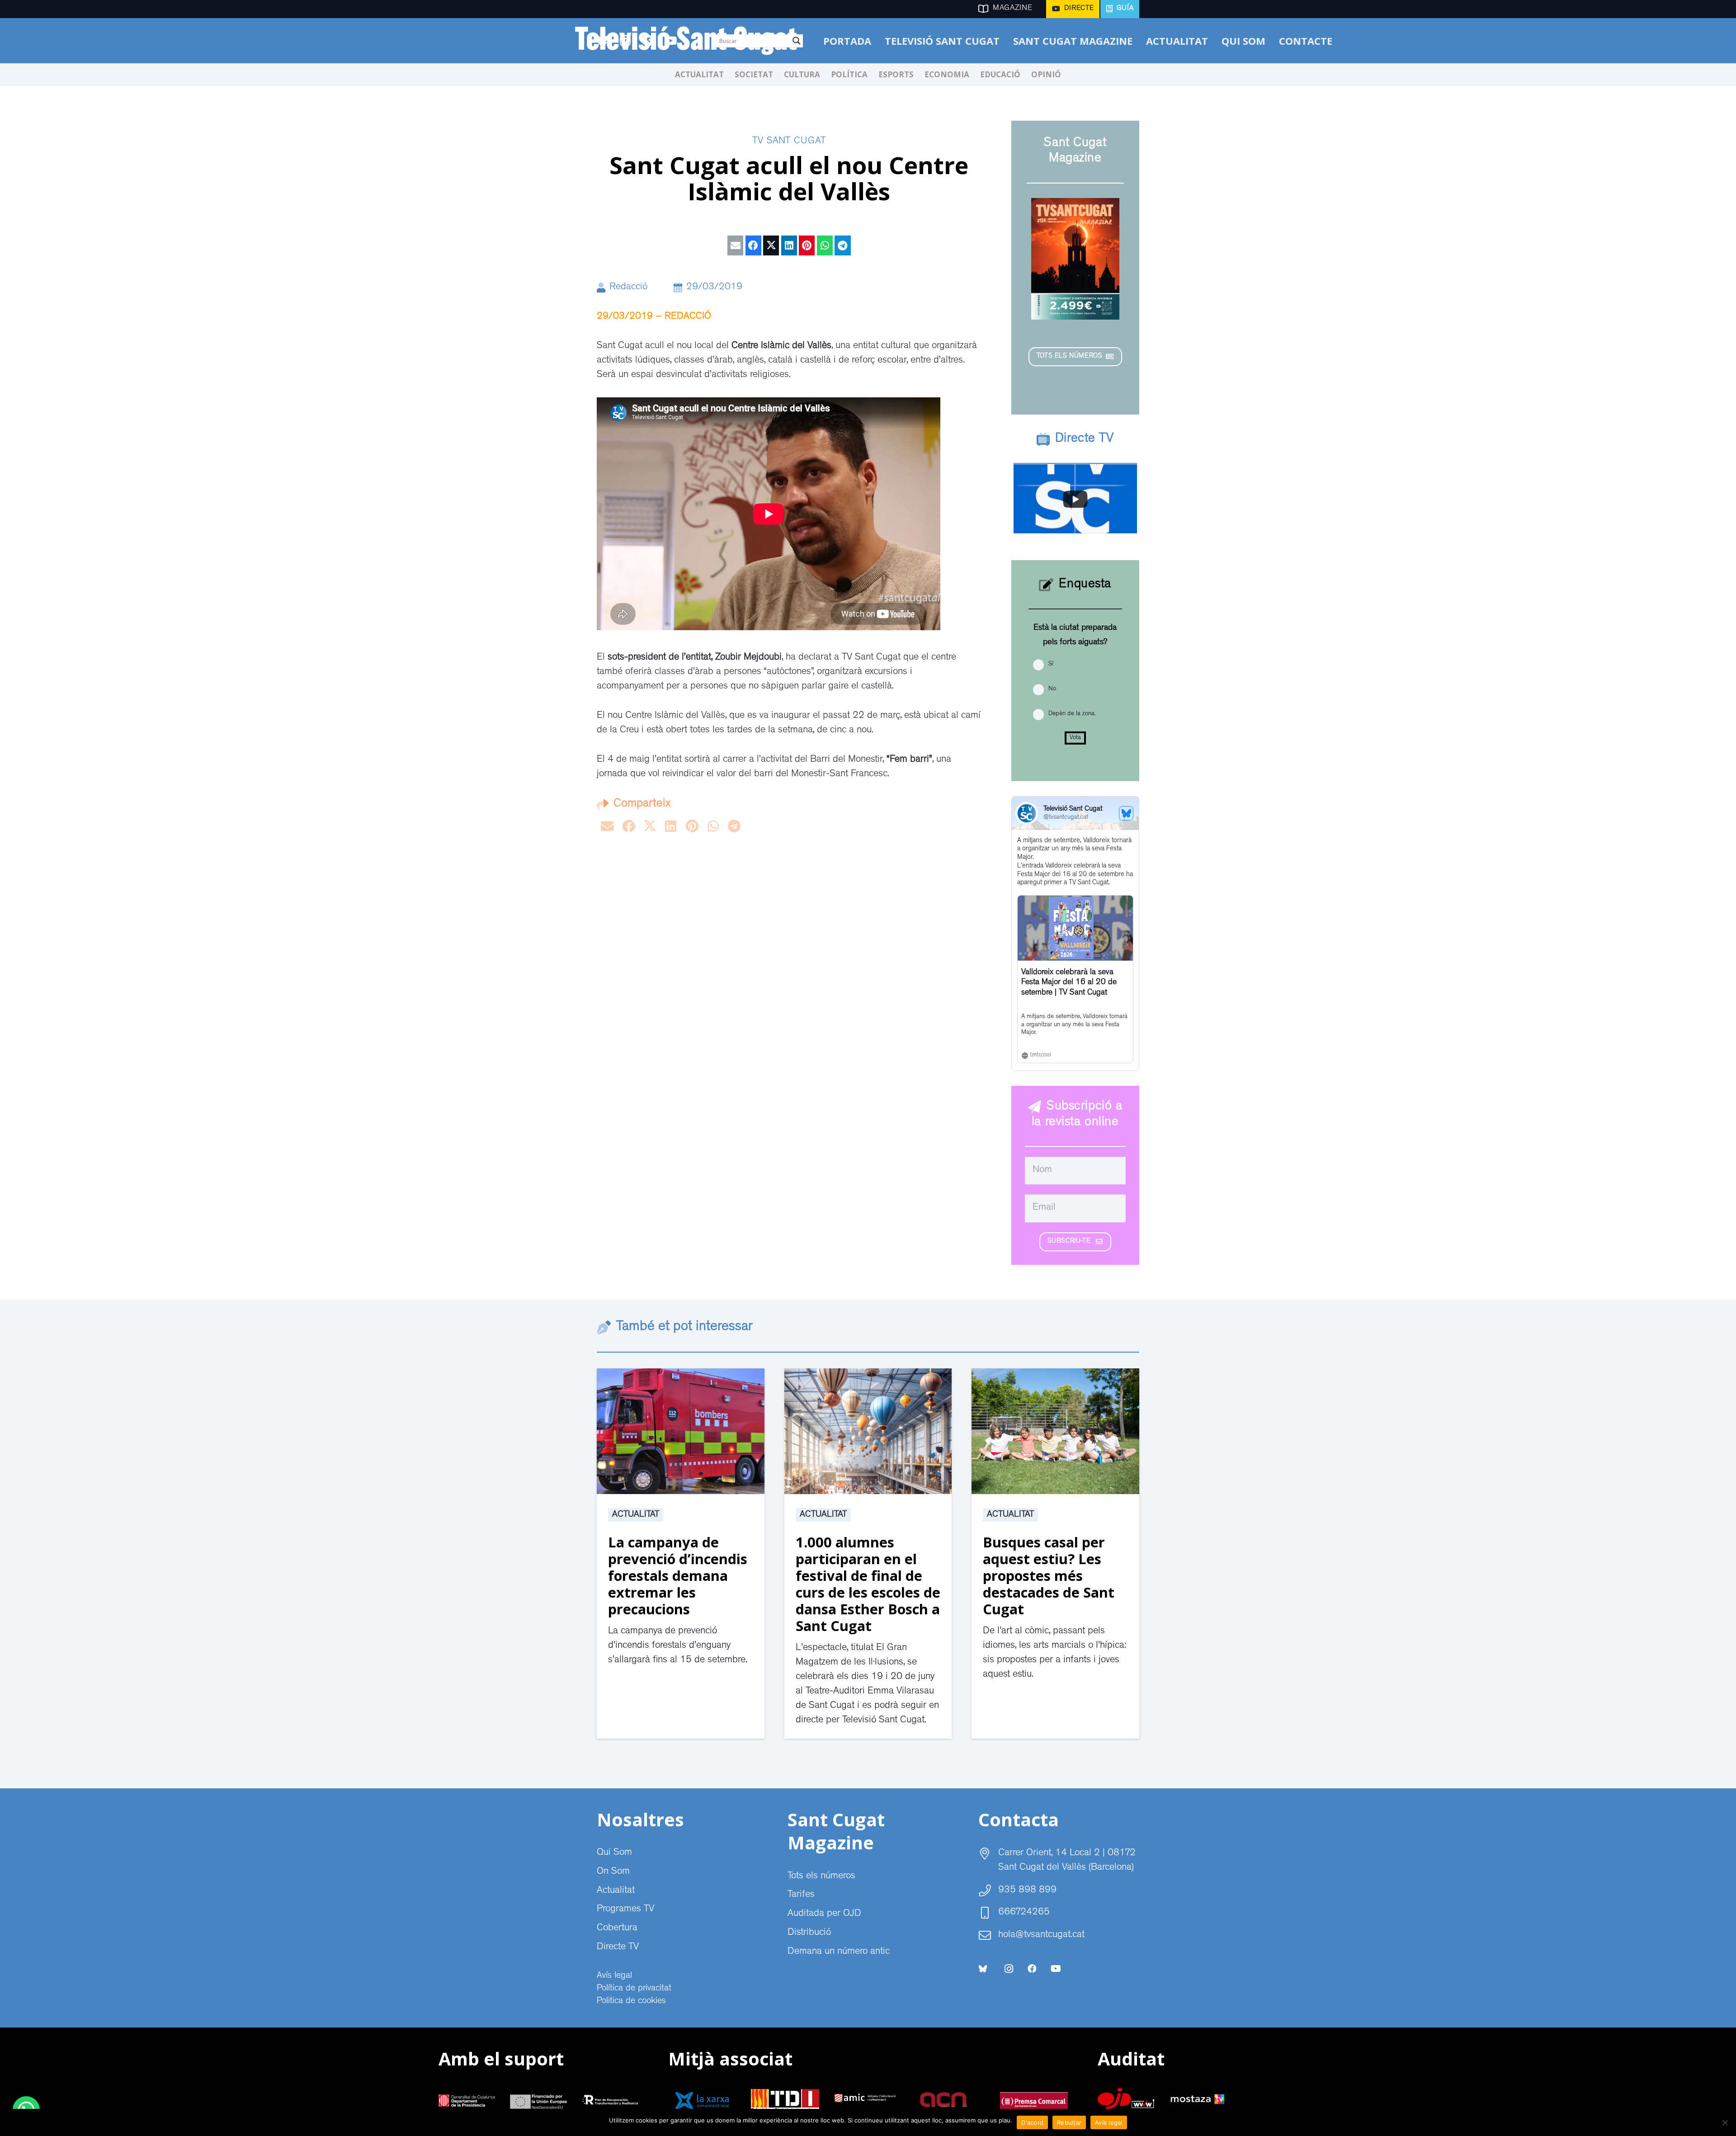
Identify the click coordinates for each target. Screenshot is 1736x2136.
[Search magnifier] (797, 41)
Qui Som (614, 1853)
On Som (613, 1872)
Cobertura (617, 1929)
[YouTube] (1056, 1969)
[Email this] (735, 245)
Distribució (809, 1933)
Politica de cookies (631, 2001)
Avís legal (614, 1976)
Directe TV (618, 1947)
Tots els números (821, 1877)
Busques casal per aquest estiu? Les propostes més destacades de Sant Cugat (1049, 1575)
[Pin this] (807, 245)
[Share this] (753, 245)
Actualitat (636, 1515)
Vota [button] (1075, 738)
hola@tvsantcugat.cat (1041, 1935)
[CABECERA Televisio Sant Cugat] (691, 41)
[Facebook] (1032, 1969)
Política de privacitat (634, 1989)
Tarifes (801, 1895)
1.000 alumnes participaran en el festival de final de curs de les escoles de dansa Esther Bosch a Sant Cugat (868, 1584)
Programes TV (625, 1910)
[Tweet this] (771, 245)
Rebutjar (1069, 2122)
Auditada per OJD (824, 1914)
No (1052, 689)
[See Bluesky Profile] (1126, 813)
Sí (1051, 664)
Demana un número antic (839, 1952)
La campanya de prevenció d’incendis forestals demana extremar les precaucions (678, 1575)
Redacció (628, 288)
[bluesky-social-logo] (983, 1969)
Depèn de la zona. (1072, 714)
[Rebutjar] (1725, 2122)
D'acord (1032, 2122)
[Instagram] (1009, 1969)
